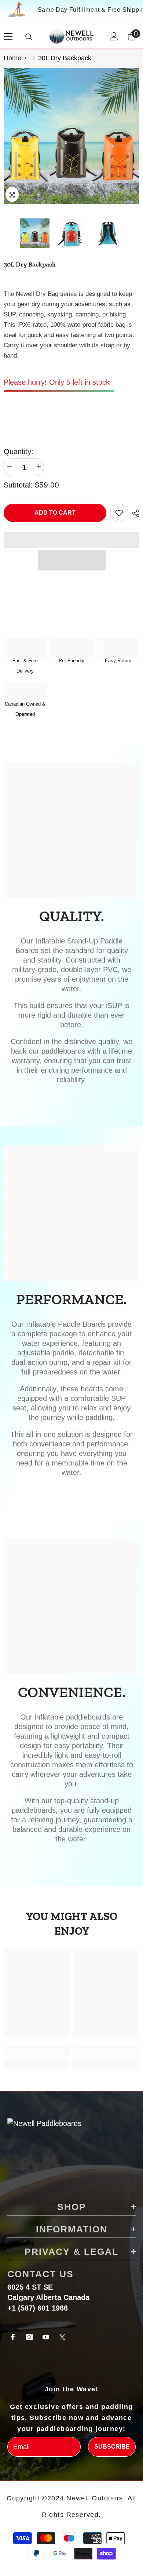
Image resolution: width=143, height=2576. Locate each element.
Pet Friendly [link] (71, 661)
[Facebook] (13, 2337)
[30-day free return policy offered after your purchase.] (118, 648)
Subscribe (112, 2447)
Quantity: (19, 452)
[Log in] (114, 36)
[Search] (29, 37)
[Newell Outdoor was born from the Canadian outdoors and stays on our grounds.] (25, 691)
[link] (72, 648)
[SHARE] (134, 513)
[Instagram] (29, 2337)
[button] (72, 560)
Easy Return (118, 661)
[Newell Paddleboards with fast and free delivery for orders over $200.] (25, 648)
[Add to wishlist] (119, 513)
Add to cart (56, 513)
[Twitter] (62, 2337)
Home (12, 58)
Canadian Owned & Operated (25, 709)
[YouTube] (46, 2337)
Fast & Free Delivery (25, 666)
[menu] (8, 36)
